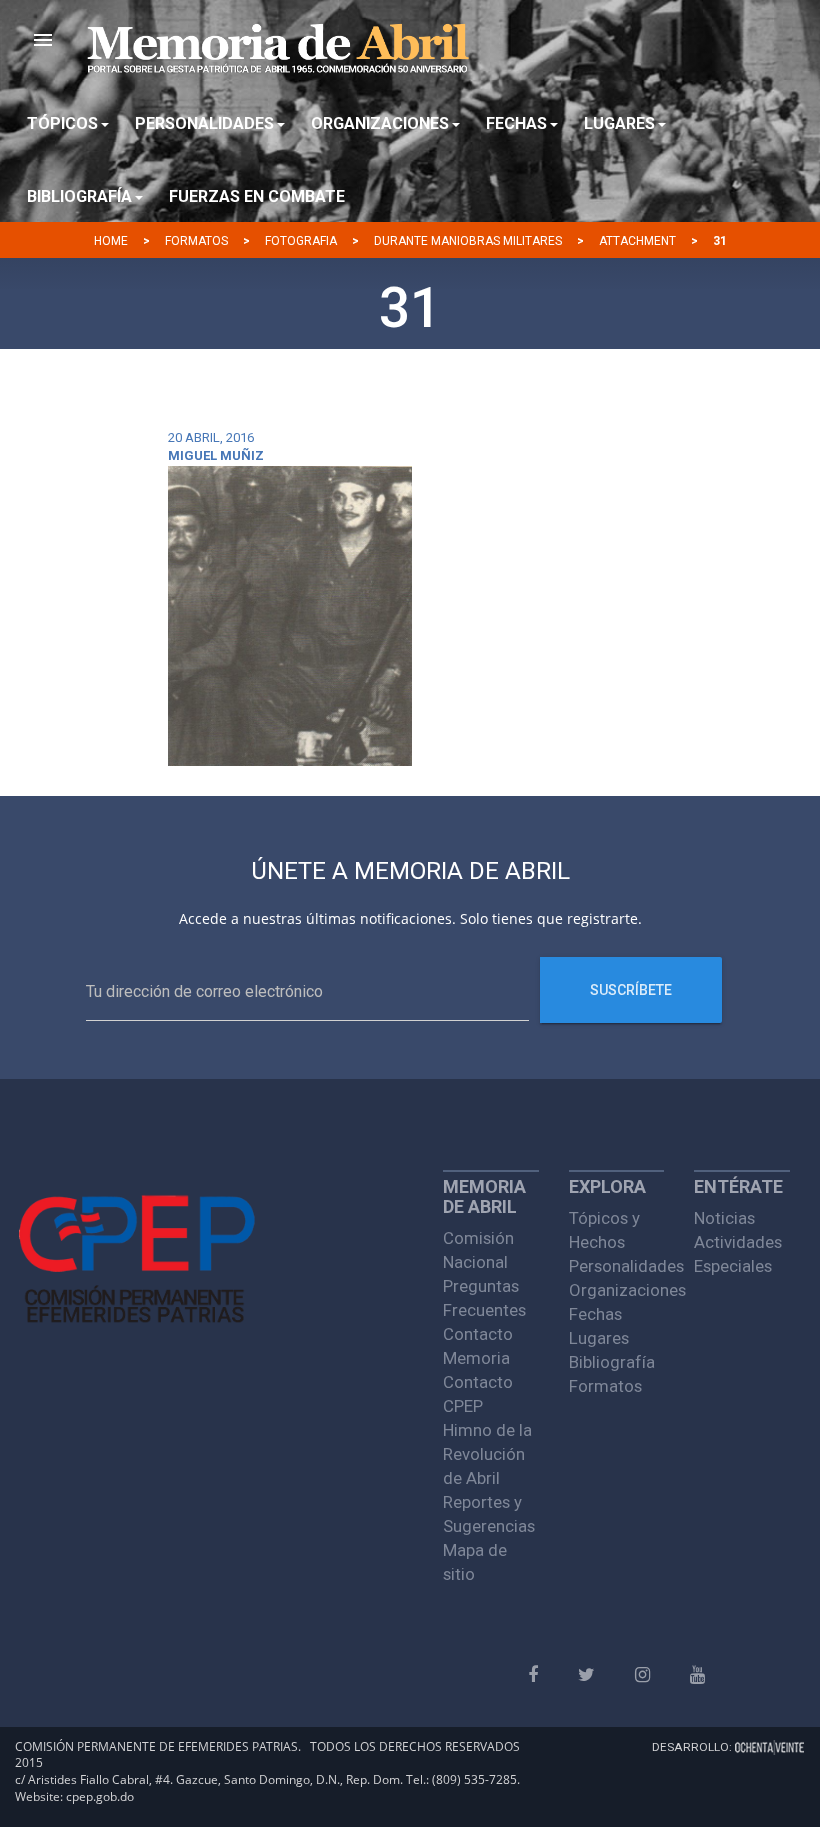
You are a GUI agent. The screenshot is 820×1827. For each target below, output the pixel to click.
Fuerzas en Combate (257, 196)
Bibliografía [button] (79, 196)
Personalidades (617, 1266)
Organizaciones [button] (380, 123)
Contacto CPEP (478, 1394)
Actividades (738, 1242)
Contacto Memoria (478, 1346)
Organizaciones (617, 1290)
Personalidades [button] (204, 123)
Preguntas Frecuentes (484, 1298)
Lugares (599, 1338)
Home (111, 241)
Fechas (595, 1314)
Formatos (196, 241)
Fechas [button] (516, 123)
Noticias (724, 1218)
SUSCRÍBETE (631, 990)
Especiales (733, 1266)
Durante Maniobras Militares (468, 241)
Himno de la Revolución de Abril (487, 1454)
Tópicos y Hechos (604, 1230)
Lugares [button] (619, 123)
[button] (43, 40)
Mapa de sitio (475, 1562)
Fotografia (301, 241)
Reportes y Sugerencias (489, 1514)
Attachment (637, 241)
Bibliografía (612, 1362)
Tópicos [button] (62, 123)
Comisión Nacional (478, 1250)
